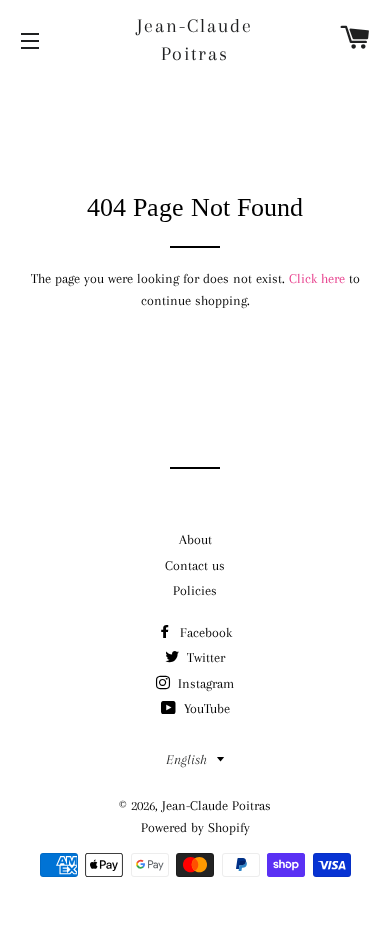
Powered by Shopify (195, 827)
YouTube (205, 708)
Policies (195, 590)
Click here (317, 278)
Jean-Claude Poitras (195, 40)
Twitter (204, 657)
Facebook (204, 632)
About (195, 539)
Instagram (204, 683)
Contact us (195, 565)
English (186, 759)
